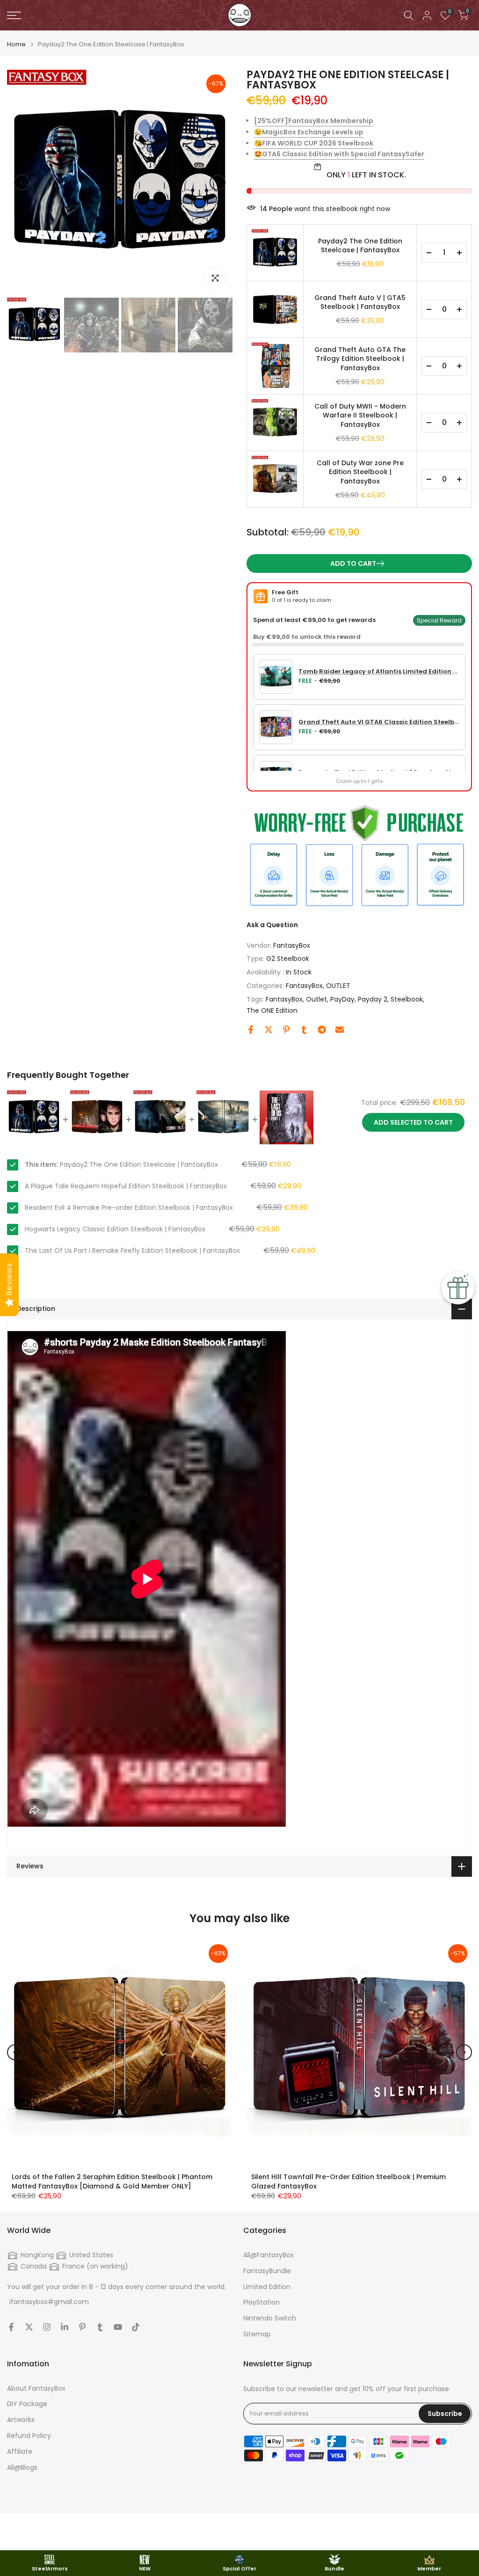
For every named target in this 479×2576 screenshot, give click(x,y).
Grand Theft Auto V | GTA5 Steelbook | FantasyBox (360, 303)
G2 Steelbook (288, 959)
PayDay (342, 999)
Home (16, 44)
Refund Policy (29, 2436)
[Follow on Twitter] (29, 2327)
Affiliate (20, 2452)
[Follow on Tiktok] (136, 2327)
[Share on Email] (340, 1030)
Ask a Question (272, 925)
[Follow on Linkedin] (65, 2327)
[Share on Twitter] (269, 1030)
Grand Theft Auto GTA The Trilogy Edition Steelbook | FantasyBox (360, 359)
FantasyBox (292, 945)
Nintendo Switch (270, 2318)
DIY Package (27, 2404)
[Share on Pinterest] (286, 1030)
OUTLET (338, 986)
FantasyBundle (267, 2271)
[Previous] (22, 183)
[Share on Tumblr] (304, 1030)
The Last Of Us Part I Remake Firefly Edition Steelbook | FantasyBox (132, 1251)
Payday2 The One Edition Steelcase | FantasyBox (360, 246)
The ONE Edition (272, 1010)
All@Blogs (22, 2468)
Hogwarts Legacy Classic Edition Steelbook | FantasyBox (115, 1229)
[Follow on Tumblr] (100, 2327)
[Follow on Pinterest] (82, 2327)
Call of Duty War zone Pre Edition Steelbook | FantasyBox (360, 472)
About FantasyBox (36, 2389)
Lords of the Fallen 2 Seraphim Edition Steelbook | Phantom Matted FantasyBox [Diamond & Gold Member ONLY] (112, 2181)
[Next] (218, 183)
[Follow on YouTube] (118, 2327)
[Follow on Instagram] (47, 2327)
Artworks (21, 2420)
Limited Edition (267, 2287)
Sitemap (257, 2334)
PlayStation (261, 2302)
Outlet (316, 999)
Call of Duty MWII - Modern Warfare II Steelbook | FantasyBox (360, 416)
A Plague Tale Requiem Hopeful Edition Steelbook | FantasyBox (126, 1186)
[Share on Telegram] (322, 1030)
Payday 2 (373, 999)
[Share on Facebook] (251, 1030)
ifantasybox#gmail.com (49, 2302)
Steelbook (407, 999)
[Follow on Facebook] (11, 2327)
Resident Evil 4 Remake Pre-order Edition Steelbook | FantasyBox (129, 1207)
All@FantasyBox (269, 2255)
